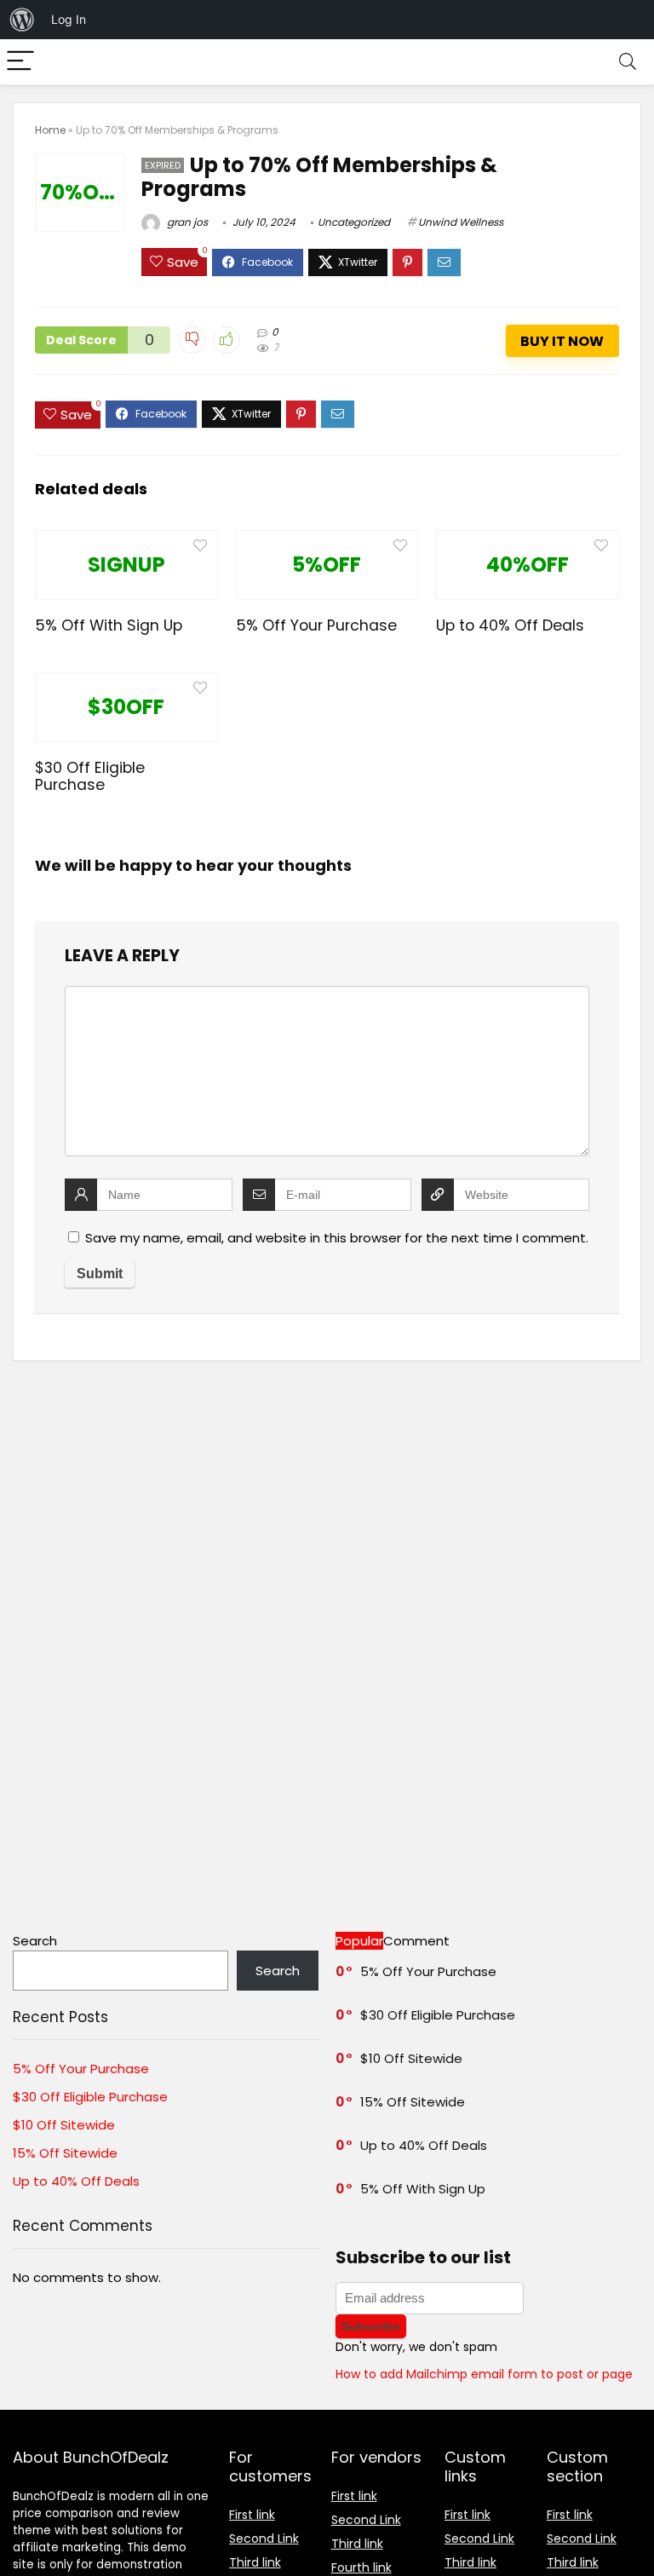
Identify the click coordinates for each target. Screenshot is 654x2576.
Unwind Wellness (461, 222)
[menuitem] (22, 20)
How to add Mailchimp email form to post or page (484, 2374)
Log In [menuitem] (69, 19)
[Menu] (20, 62)
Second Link (264, 2539)
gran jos (186, 222)
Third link (255, 2562)
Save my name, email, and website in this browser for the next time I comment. (337, 1238)
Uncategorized (354, 222)
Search (35, 1941)
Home (50, 130)
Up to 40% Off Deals (510, 625)
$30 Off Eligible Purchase (90, 776)
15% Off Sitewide (65, 2153)
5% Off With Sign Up (109, 625)
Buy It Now (562, 341)
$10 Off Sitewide (64, 2125)
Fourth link (361, 2567)
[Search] (628, 62)
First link (252, 2515)
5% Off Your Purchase (316, 625)
